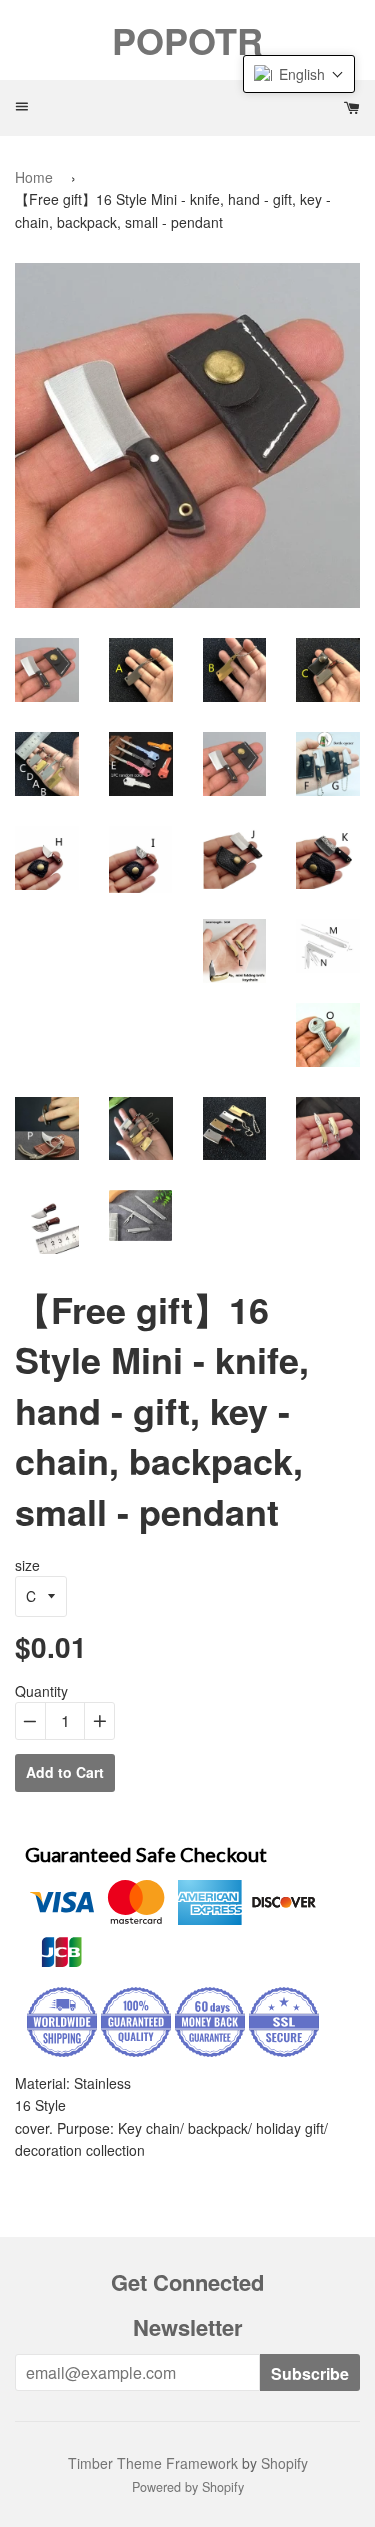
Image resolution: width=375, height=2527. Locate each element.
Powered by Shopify (188, 2487)
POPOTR (187, 40)
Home (34, 177)
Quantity (41, 1691)
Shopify (284, 2463)
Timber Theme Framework (153, 2463)
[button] (299, 74)
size (27, 1565)
